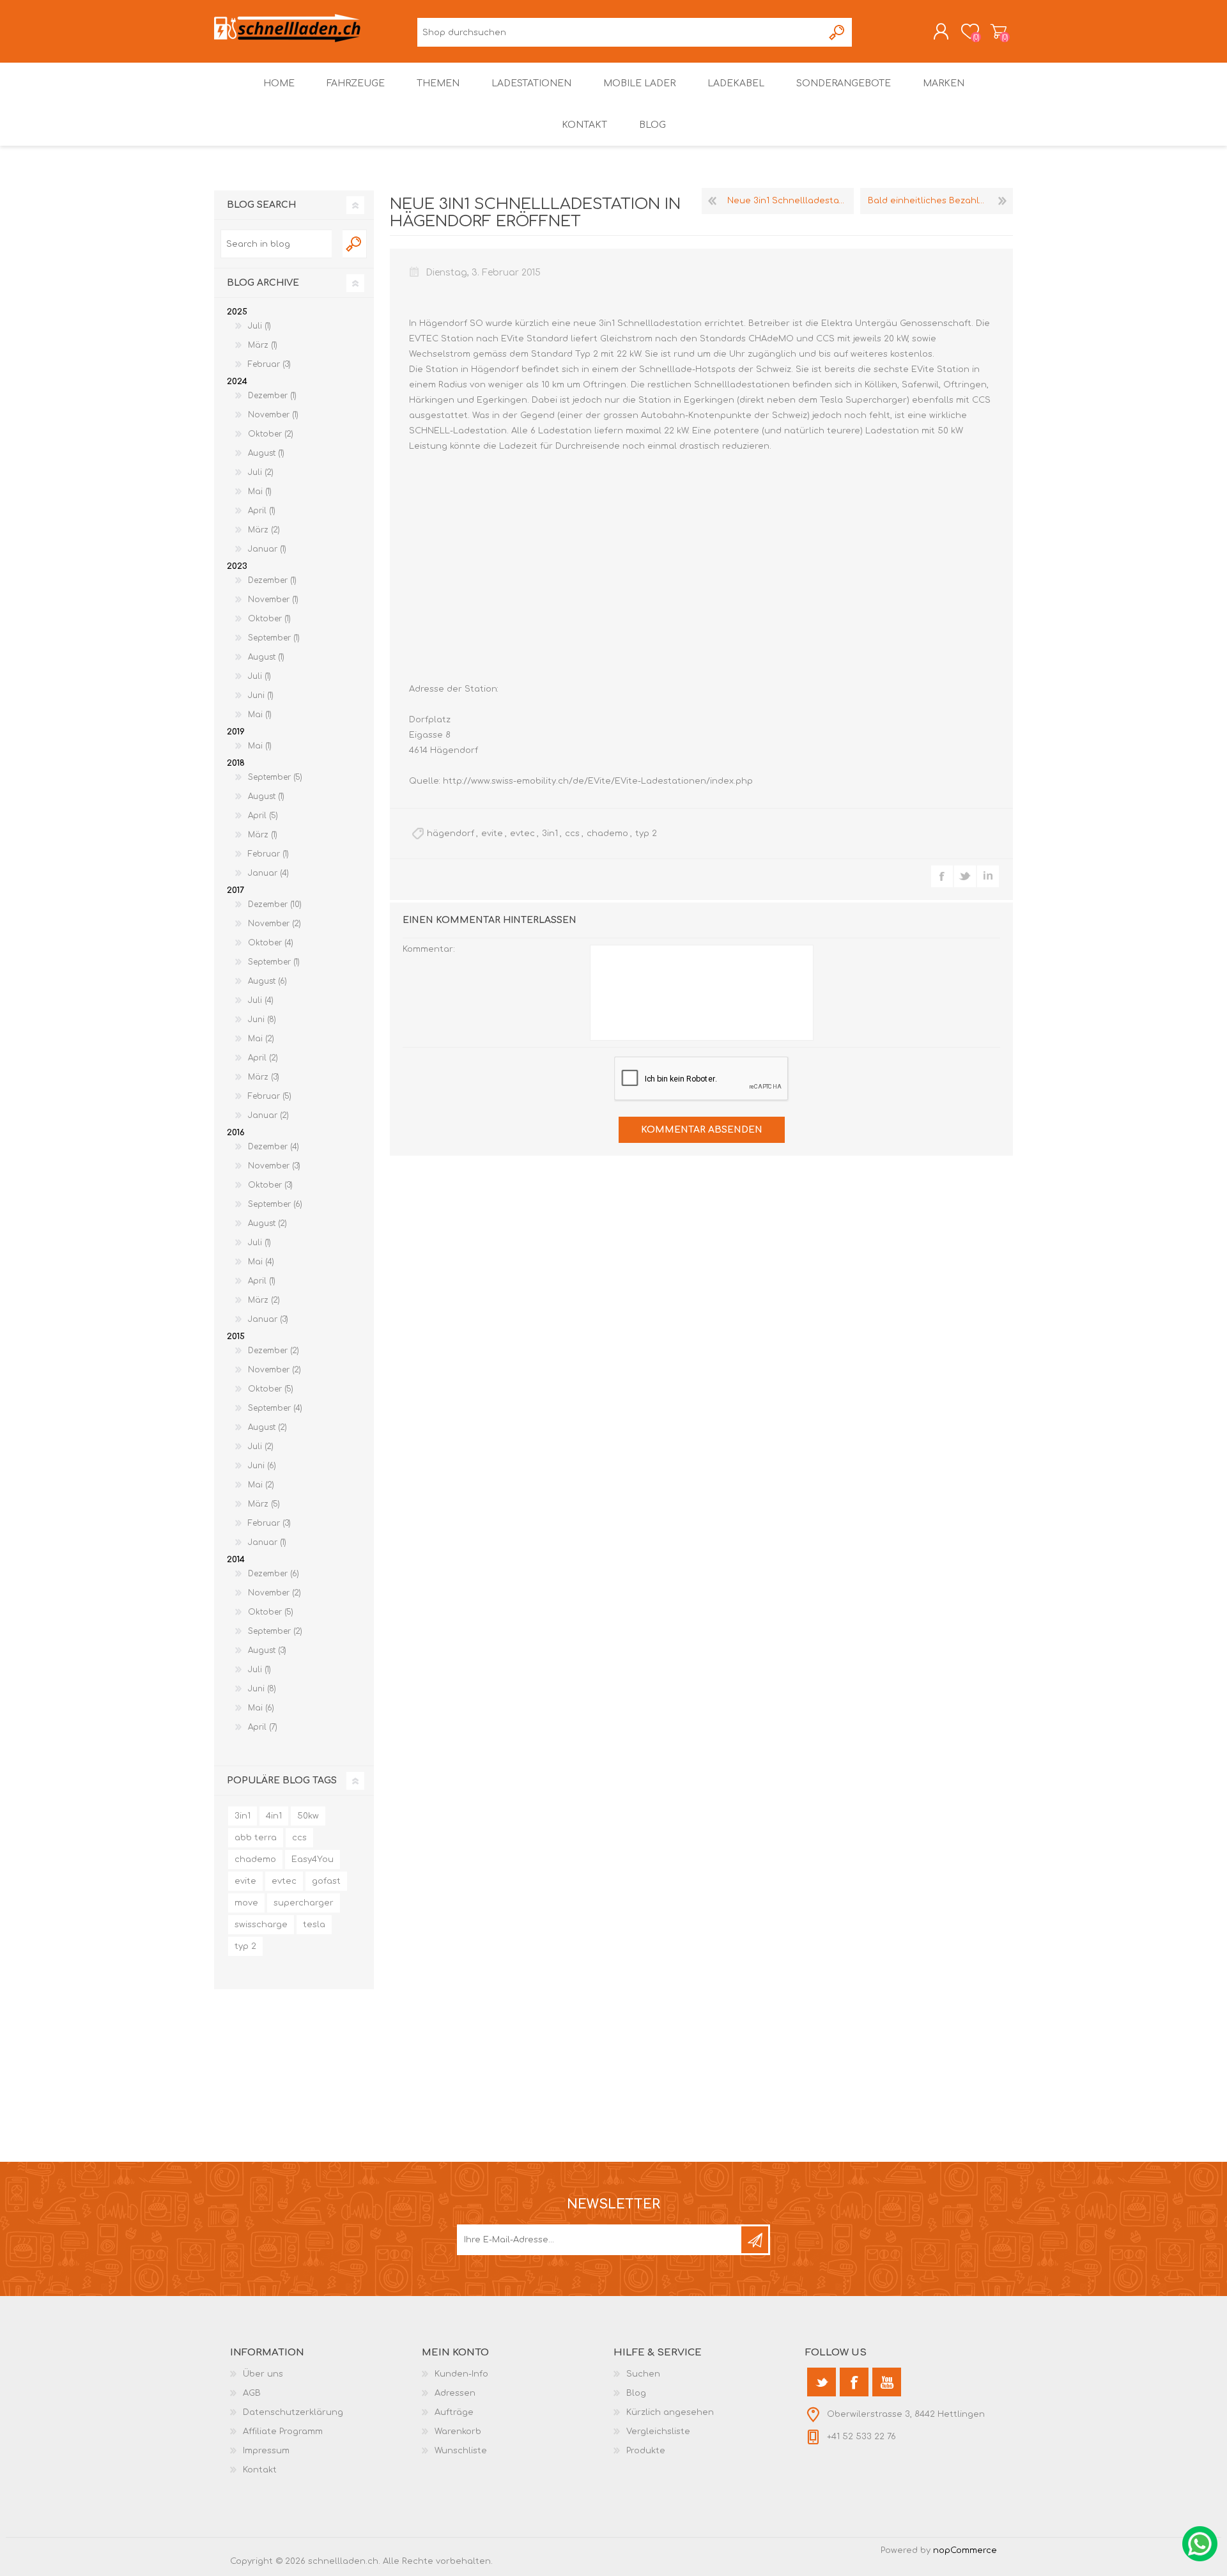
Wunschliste (461, 2451)
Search (355, 244)
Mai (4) (261, 1262)
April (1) (262, 511)
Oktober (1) (269, 619)
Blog (636, 2393)
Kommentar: (429, 949)
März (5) (264, 1504)
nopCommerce (965, 2550)
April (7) (263, 1727)
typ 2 (646, 834)
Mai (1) (260, 492)
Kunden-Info (461, 2374)
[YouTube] (887, 2382)
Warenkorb (999, 31)
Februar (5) (270, 1096)
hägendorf (451, 834)
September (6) (275, 1204)
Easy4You (313, 1859)
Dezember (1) (272, 396)
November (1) (273, 415)
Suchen (837, 32)
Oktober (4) (271, 943)
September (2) (275, 1631)
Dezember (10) (275, 904)
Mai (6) (261, 1708)
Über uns (263, 2374)
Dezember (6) (274, 1574)
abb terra (256, 1838)
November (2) (274, 924)
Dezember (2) (274, 1351)
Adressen (455, 2393)
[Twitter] (822, 2382)
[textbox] (276, 244)
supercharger (304, 1903)
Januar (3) (268, 1319)
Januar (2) (268, 1115)
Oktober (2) (271, 434)
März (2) (264, 530)
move (246, 1903)
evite (492, 834)
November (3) (274, 1166)
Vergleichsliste (658, 2432)
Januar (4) (268, 873)
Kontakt (260, 2470)
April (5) (263, 816)
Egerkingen (710, 400)
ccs (572, 834)
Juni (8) (262, 1020)
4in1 (274, 1816)
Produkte (646, 2451)
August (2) (267, 1223)
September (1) (274, 638)
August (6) (267, 981)
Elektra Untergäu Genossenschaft (896, 323)
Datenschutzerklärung (293, 2412)
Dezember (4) (274, 1147)
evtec (522, 834)
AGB (252, 2393)
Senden (755, 2240)
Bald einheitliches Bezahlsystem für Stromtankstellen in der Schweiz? (940, 201)
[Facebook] (854, 2382)
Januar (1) (267, 549)
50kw (308, 1816)
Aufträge (454, 2412)
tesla (314, 1925)
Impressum (266, 2451)
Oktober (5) (271, 1389)
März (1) (263, 345)
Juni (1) (261, 695)
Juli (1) (259, 326)
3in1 (550, 834)
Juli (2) (261, 472)
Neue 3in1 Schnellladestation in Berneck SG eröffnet (791, 201)
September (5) (275, 777)
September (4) (275, 1408)
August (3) (267, 1650)
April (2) (263, 1058)
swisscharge (261, 1925)
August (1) (266, 453)
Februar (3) (269, 364)
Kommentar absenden (702, 1130)
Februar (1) (268, 854)
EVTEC (425, 339)
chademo (607, 834)
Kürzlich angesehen (670, 2412)
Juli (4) (261, 1000)
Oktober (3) (270, 1185)
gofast (326, 1881)
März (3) (264, 1077)
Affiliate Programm (283, 2432)
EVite (514, 339)
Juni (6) (262, 1466)
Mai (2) (261, 1039)
